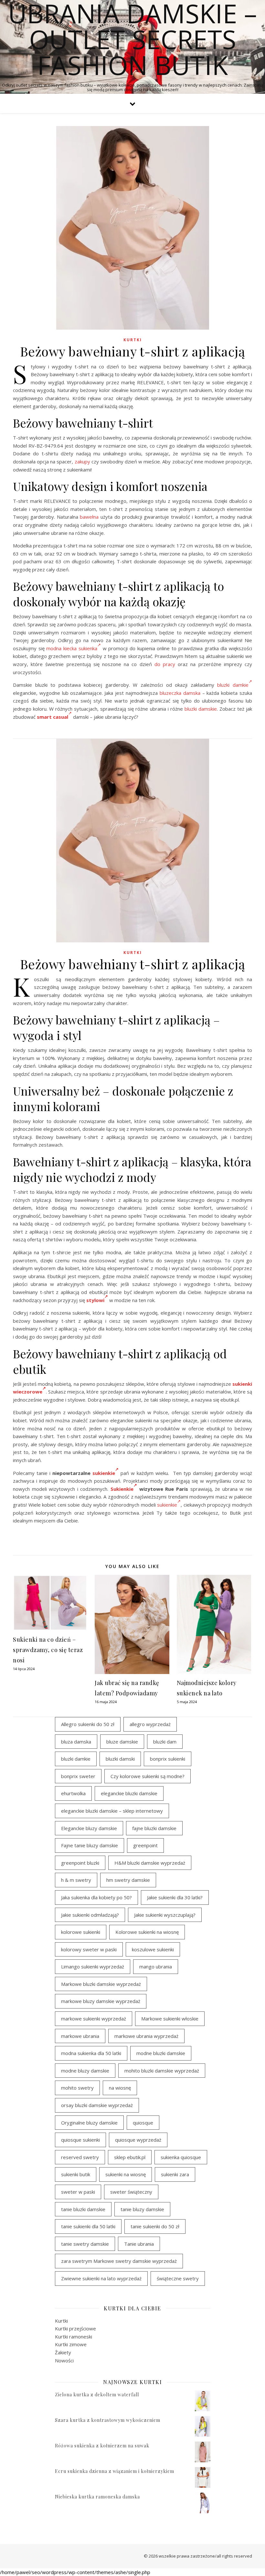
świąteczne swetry (178, 2278)
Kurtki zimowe (71, 2344)
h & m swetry (76, 1880)
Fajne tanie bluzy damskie (90, 1845)
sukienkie (104, 1473)
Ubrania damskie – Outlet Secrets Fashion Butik (132, 39)
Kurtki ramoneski (74, 2337)
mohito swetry (77, 2088)
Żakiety (63, 2352)
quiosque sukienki (80, 2140)
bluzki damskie (201, 709)
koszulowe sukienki (153, 1949)
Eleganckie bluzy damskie (89, 1828)
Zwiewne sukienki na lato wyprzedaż (101, 2278)
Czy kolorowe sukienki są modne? (148, 1776)
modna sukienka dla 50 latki (91, 2053)
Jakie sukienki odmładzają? (90, 1915)
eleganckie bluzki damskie (129, 1793)
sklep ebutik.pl (130, 2157)
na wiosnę (120, 2088)
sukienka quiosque (181, 2157)
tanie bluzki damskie (83, 2209)
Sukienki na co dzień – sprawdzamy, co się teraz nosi (48, 1650)
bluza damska (76, 1742)
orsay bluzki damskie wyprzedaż (97, 2105)
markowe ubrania (80, 2036)
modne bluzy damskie (85, 2071)
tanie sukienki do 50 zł (155, 2226)
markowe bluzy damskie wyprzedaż (101, 2001)
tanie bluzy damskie (142, 2209)
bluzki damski (120, 1759)
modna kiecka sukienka (72, 648)
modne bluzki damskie (161, 2053)
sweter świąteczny (131, 2192)
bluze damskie (122, 1742)
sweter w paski (78, 2192)
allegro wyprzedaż (150, 1724)
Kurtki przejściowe (75, 2328)
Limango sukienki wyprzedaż (93, 1966)
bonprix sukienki (168, 1759)
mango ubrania (156, 1966)
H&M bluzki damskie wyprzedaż (150, 1863)
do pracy (165, 664)
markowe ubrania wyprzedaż (146, 2036)
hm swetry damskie (128, 1880)
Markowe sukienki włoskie (170, 2019)
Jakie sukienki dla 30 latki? (175, 1897)
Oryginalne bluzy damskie (89, 2123)
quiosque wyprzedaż (138, 2140)
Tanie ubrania (139, 2244)
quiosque (143, 2123)
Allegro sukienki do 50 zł (88, 1724)
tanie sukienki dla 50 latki (88, 2226)
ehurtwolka (73, 1793)
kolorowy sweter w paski (89, 1949)
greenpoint (145, 1845)
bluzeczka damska (180, 693)
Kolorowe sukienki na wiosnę (147, 1932)
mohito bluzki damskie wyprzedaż (162, 2071)
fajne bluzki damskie (154, 1828)
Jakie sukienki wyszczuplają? (165, 1915)
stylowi (95, 1300)
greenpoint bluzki (80, 1863)
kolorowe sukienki (81, 1932)
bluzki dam (165, 1742)
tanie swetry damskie (85, 2244)
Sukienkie (122, 1489)
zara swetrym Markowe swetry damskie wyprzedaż (119, 2261)
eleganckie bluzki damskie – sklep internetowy (112, 1811)
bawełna (89, 517)
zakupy (82, 461)
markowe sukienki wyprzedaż (94, 2019)
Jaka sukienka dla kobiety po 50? (96, 1897)
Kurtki (133, 340)
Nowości (64, 2360)
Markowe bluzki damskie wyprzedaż (101, 1984)
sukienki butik (76, 2174)
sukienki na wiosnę (126, 2174)
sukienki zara (175, 2174)
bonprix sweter (78, 1776)
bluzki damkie (233, 685)
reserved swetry (80, 2157)
